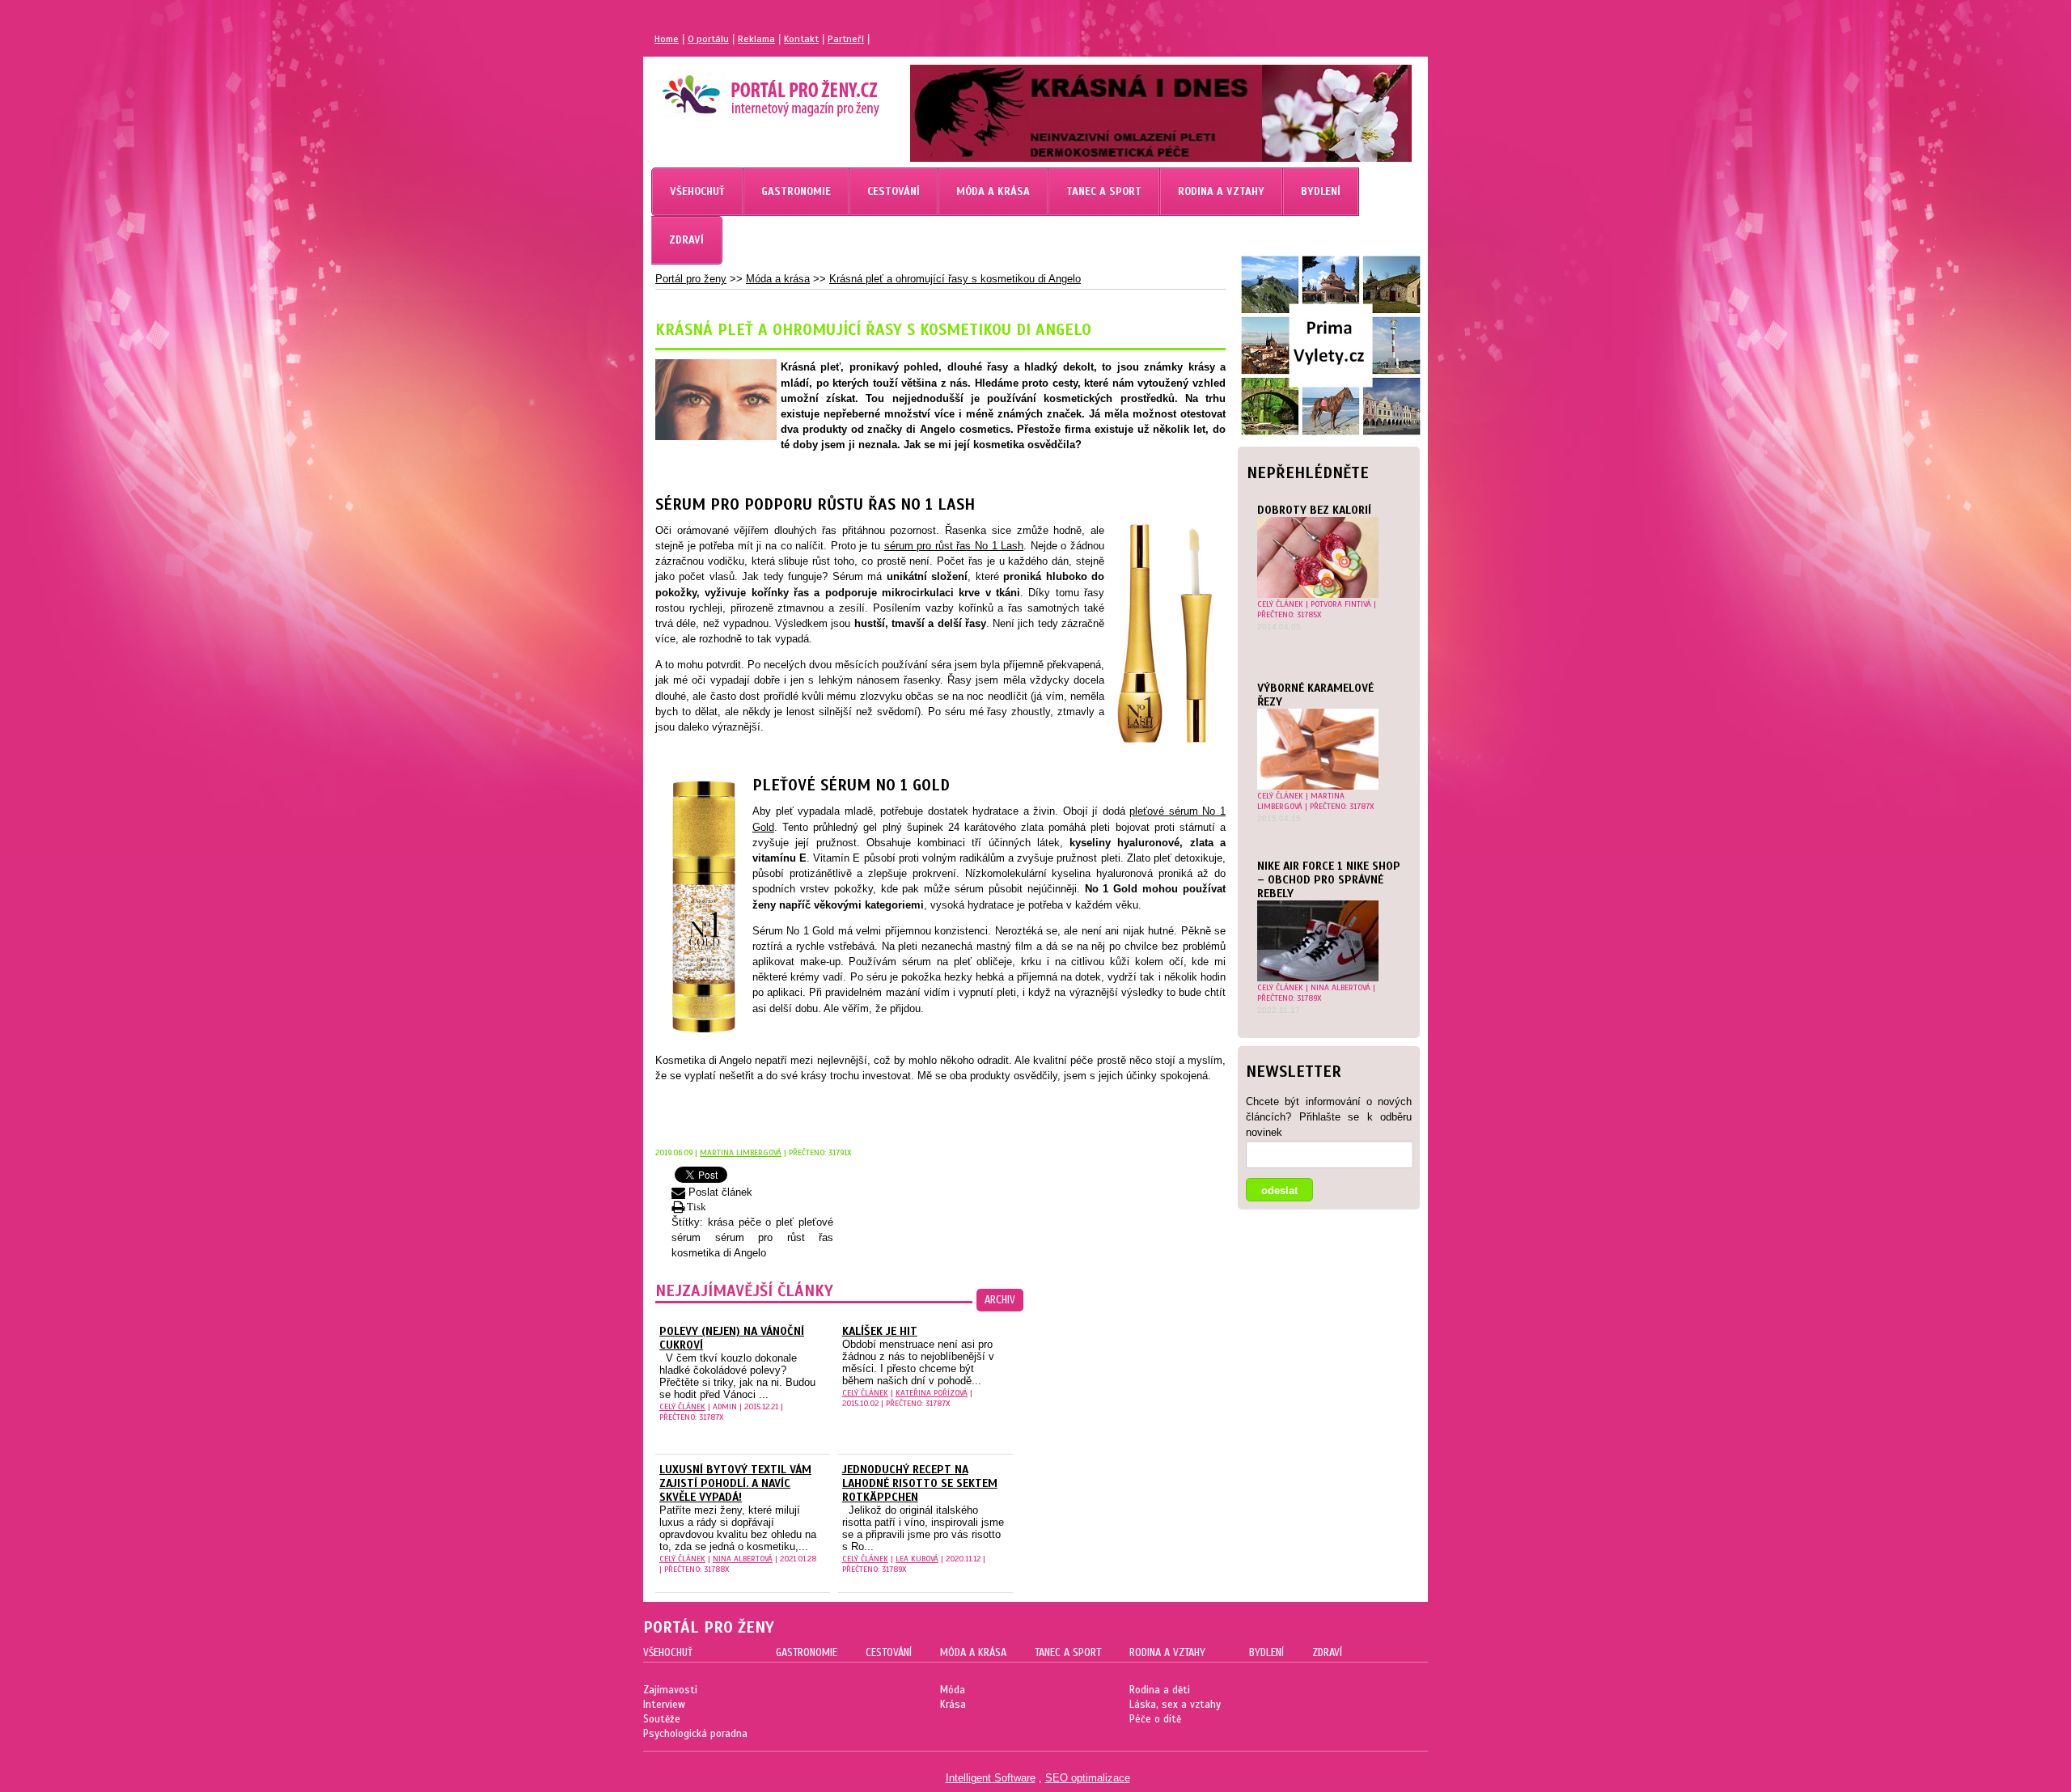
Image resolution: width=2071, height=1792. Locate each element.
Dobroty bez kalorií (1314, 510)
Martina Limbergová (1301, 801)
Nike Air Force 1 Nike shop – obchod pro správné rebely (1329, 880)
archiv (1000, 1300)
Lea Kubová (917, 1559)
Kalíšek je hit (880, 1331)
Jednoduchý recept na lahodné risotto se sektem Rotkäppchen (920, 1483)
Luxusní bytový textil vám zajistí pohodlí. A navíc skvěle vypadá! (735, 1483)
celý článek (1280, 604)
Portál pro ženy (691, 279)
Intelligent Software (991, 1778)
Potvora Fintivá (1341, 604)
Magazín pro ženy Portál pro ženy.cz (743, 89)
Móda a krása (778, 279)
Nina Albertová (1340, 987)
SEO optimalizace (1088, 1778)
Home (667, 39)
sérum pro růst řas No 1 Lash (954, 546)
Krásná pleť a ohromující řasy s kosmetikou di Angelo (955, 279)
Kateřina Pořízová (932, 1393)
